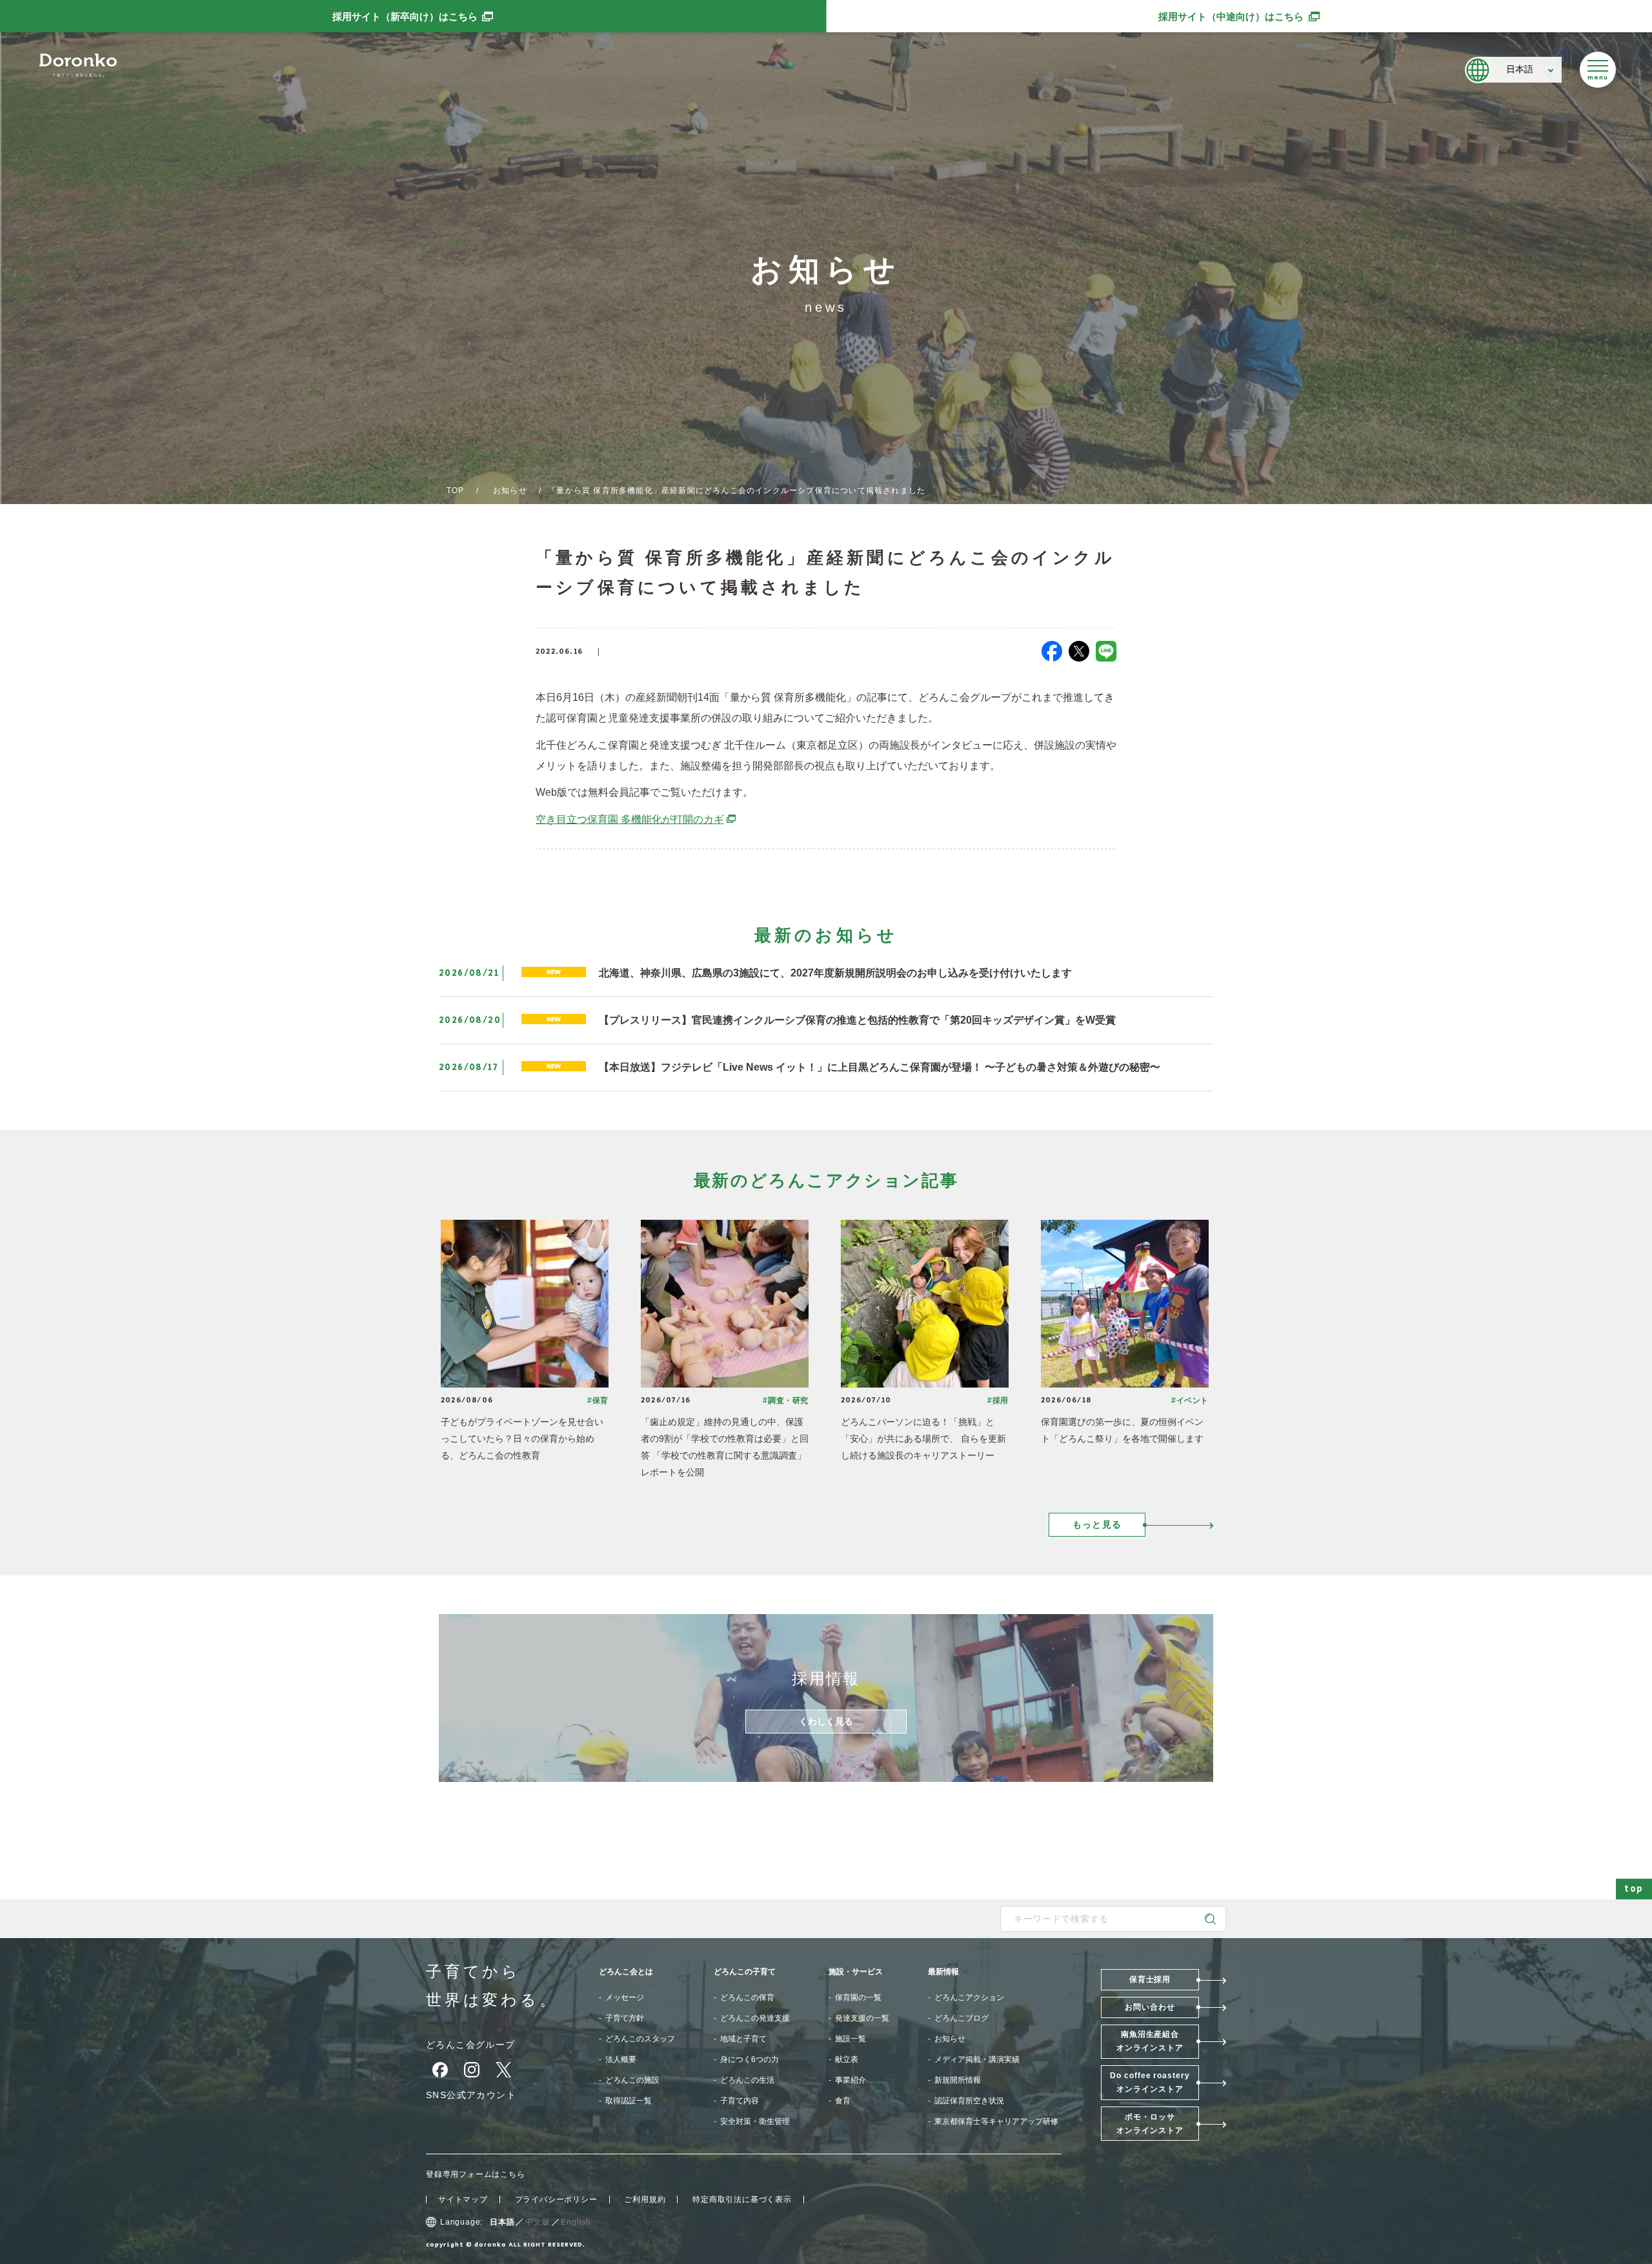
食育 (843, 2101)
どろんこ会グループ (471, 2045)
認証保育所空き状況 (969, 2101)
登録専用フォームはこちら (476, 2174)
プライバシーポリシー (556, 2199)
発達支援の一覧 (862, 2018)
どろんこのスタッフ (640, 2039)
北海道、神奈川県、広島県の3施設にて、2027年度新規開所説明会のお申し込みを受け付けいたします (835, 973)
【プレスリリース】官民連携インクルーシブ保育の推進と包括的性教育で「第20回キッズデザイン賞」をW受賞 (857, 1020)
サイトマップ (463, 2199)
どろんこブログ (962, 2018)
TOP (456, 490)
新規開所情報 (958, 2080)
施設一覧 (851, 2039)
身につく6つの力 (750, 2059)
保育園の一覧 (858, 1997)
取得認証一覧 (629, 2101)
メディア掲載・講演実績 (977, 2059)
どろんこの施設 (632, 2080)
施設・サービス (856, 1972)
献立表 (847, 2059)
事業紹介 (851, 2080)
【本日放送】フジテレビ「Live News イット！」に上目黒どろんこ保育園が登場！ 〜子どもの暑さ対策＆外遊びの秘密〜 (880, 1067)
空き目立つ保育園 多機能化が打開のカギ (636, 819)
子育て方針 (625, 2018)
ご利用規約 (645, 2199)
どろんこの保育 (747, 1997)
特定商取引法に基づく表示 (742, 2199)
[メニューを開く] (1598, 70)
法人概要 (621, 2059)
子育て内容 (740, 2101)
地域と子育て (743, 2039)
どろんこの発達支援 (755, 2018)
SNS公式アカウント (471, 2095)
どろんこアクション (969, 1997)
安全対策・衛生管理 (755, 2121)
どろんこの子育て (745, 1972)
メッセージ (625, 1997)
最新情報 (943, 1972)
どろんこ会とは (626, 1972)
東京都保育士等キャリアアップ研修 (996, 2121)
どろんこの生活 (747, 2080)
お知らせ (510, 490)
